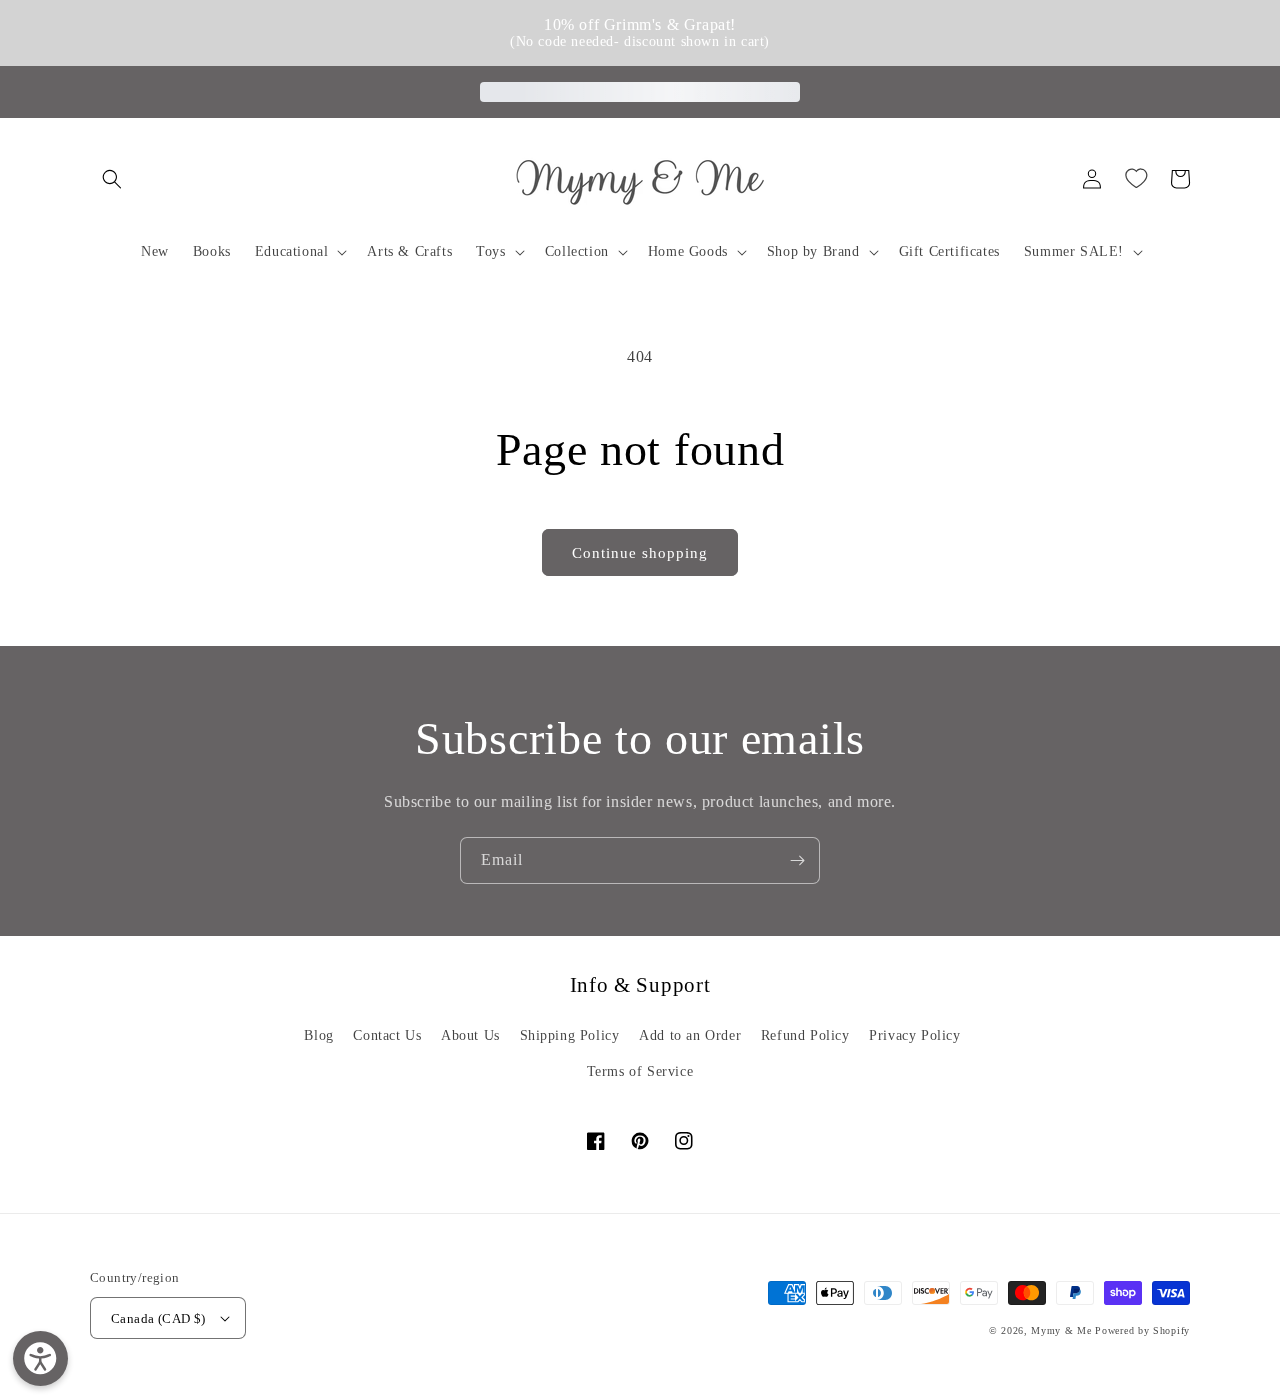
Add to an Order (690, 1035)
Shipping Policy (570, 1035)
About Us (470, 1035)
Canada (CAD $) (158, 1318)
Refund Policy (805, 1035)
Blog (318, 1035)
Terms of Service (640, 1071)
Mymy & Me (1061, 1330)
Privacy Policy (914, 1035)
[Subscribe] (797, 860)
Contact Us (387, 1035)
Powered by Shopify (1142, 1330)
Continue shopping (640, 553)
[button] (112, 179)
